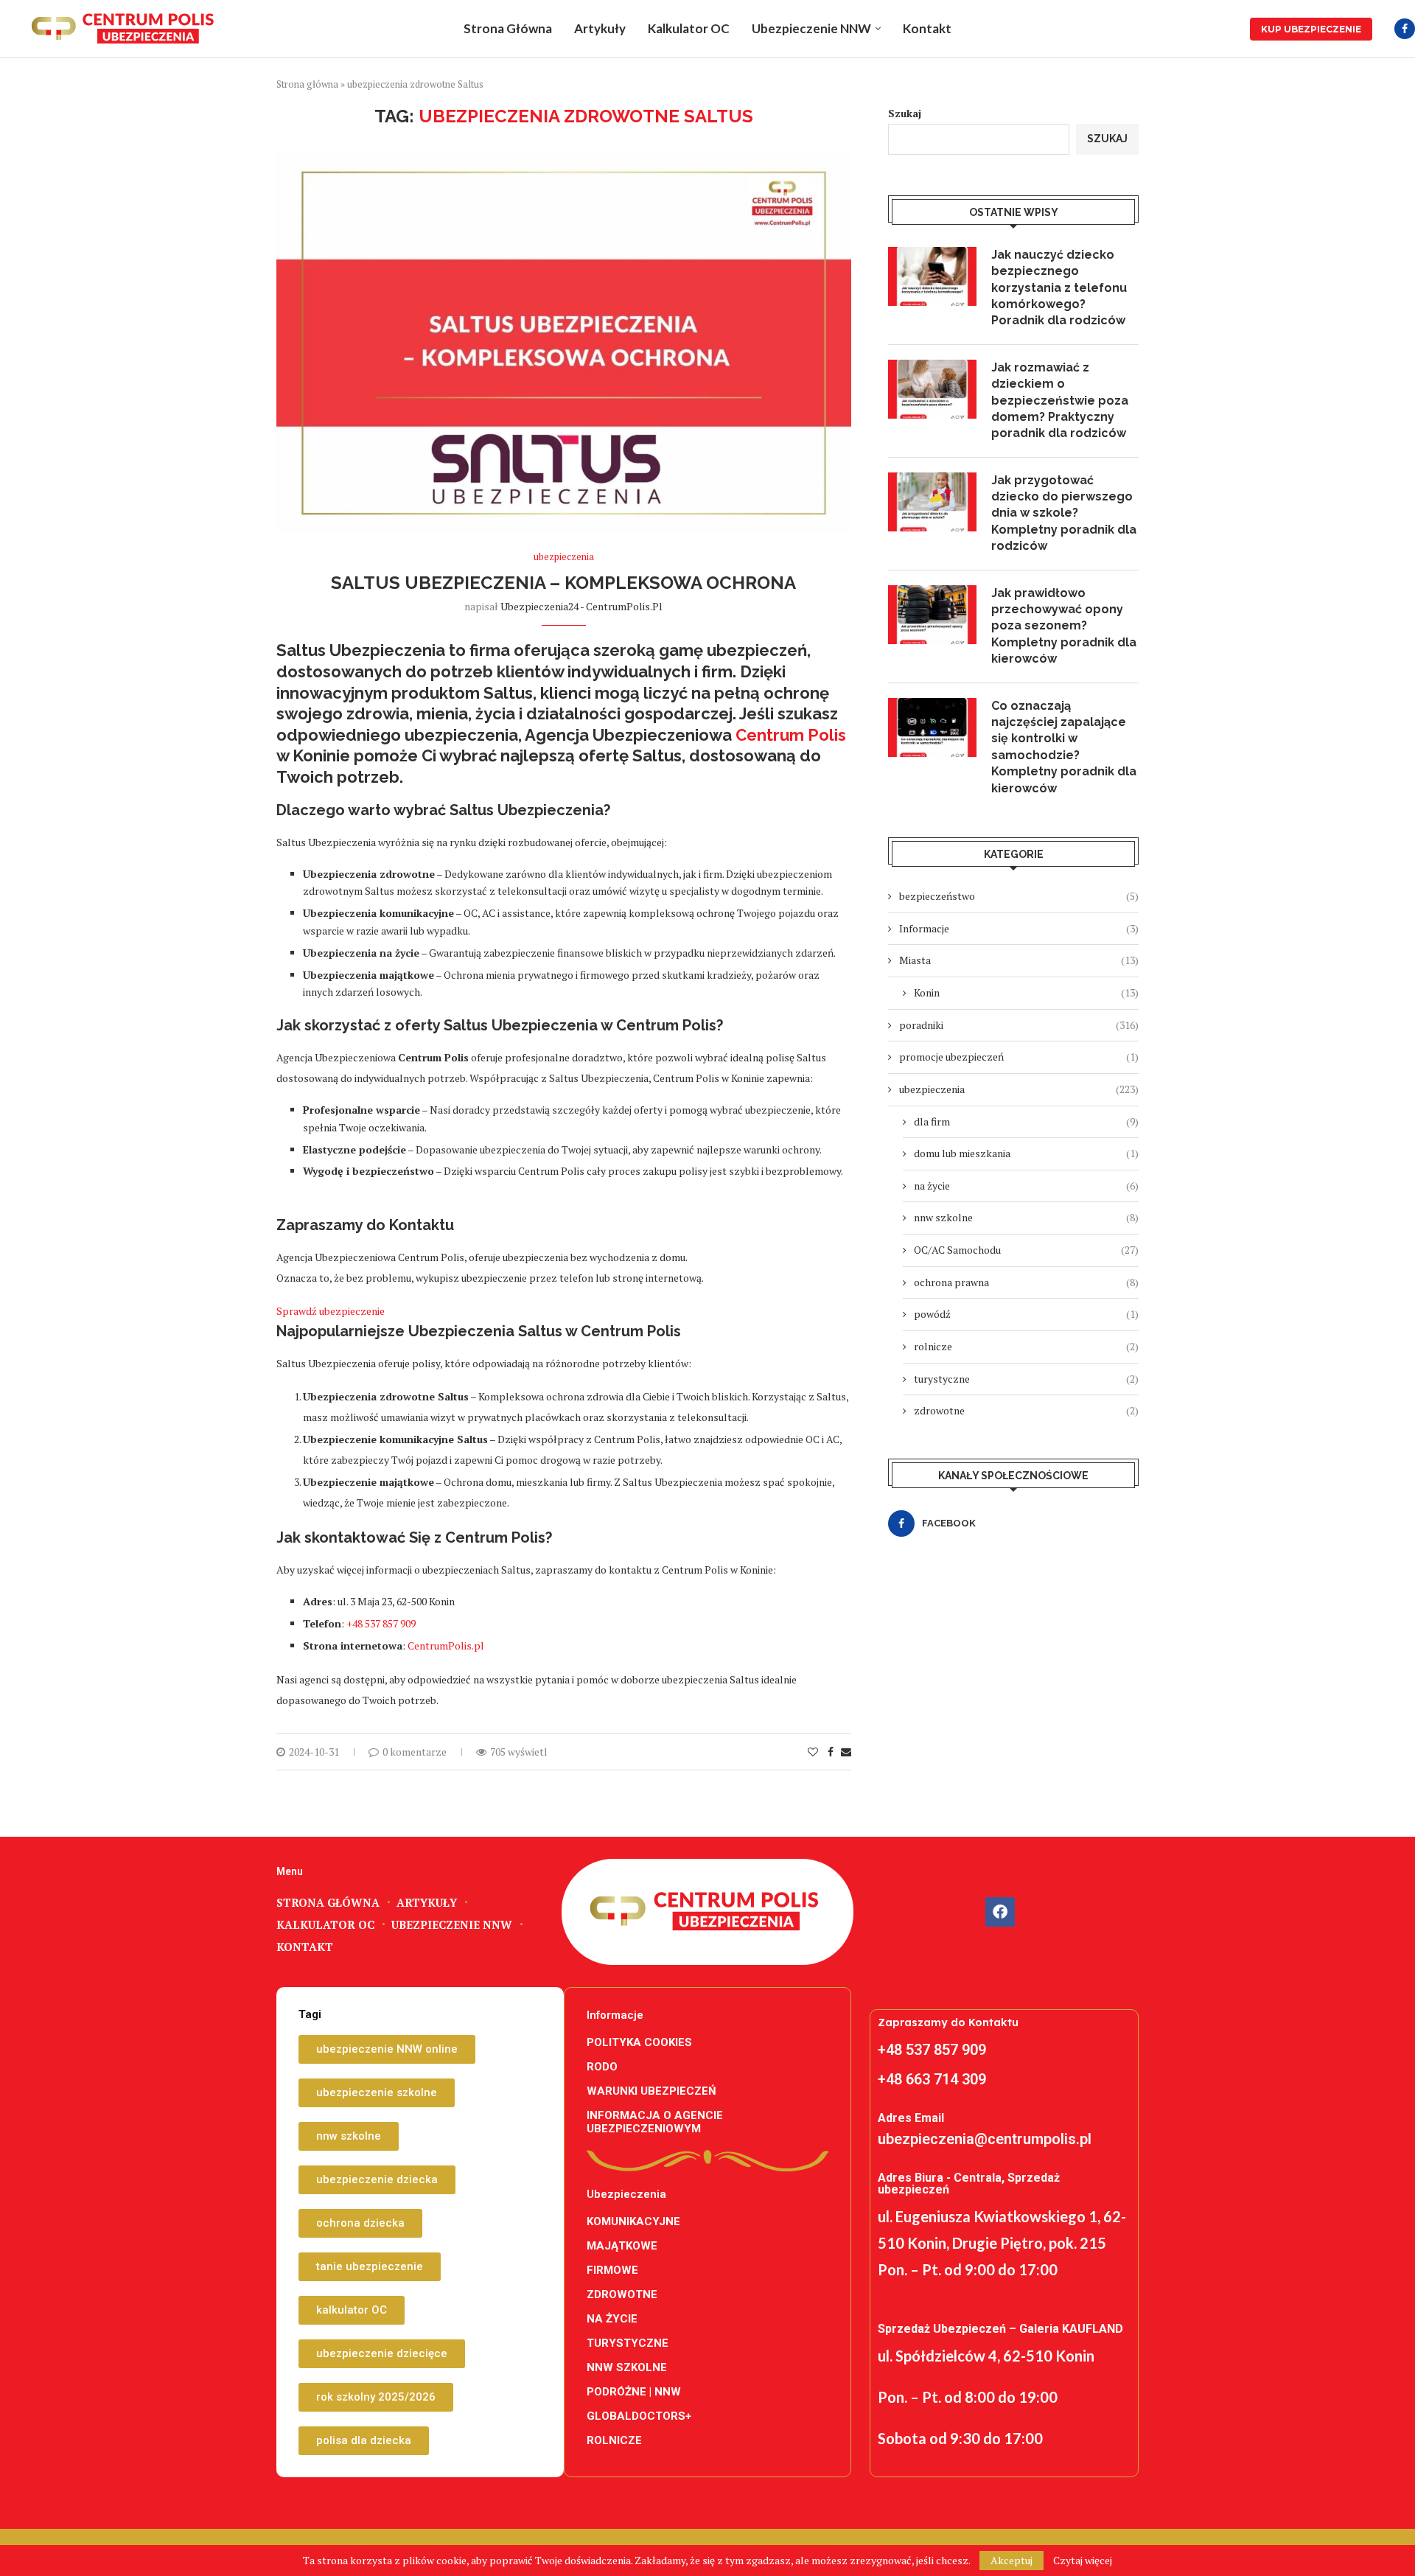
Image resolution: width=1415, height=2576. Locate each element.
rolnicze (1026, 1346)
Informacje (1019, 928)
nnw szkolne (1026, 1217)
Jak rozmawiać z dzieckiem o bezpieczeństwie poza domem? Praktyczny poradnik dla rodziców (1060, 401)
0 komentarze (415, 1752)
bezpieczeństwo (1019, 896)
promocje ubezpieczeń (1019, 1057)
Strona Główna (508, 28)
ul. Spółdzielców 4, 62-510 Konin (986, 2356)
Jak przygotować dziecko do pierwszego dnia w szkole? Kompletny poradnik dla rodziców (1064, 513)
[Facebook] (1405, 29)
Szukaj (905, 113)
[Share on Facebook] (831, 1752)
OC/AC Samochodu (1026, 1250)
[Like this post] (813, 1752)
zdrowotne (1026, 1410)
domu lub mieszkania (1026, 1153)
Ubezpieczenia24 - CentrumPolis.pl (581, 606)
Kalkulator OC (689, 28)
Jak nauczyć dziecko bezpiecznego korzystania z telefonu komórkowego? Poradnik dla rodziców (1059, 288)
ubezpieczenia (1019, 1089)
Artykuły (600, 28)
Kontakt (927, 28)
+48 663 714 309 (932, 2079)
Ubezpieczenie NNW (811, 28)
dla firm (1026, 1121)
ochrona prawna (1026, 1282)
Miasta (1019, 960)
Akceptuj (1012, 2560)
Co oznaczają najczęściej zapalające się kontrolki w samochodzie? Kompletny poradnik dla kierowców (1064, 747)
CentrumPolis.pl (446, 1645)
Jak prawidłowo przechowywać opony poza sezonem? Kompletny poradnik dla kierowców (1064, 626)
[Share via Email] (846, 1752)
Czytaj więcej (1083, 2561)
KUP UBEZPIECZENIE (1311, 29)
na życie (1026, 1186)
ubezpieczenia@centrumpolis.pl (985, 2139)
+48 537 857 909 (381, 1623)
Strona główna (307, 84)
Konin (1026, 992)
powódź (1026, 1314)
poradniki (1019, 1025)
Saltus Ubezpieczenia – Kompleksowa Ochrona (563, 583)
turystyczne (1026, 1379)
